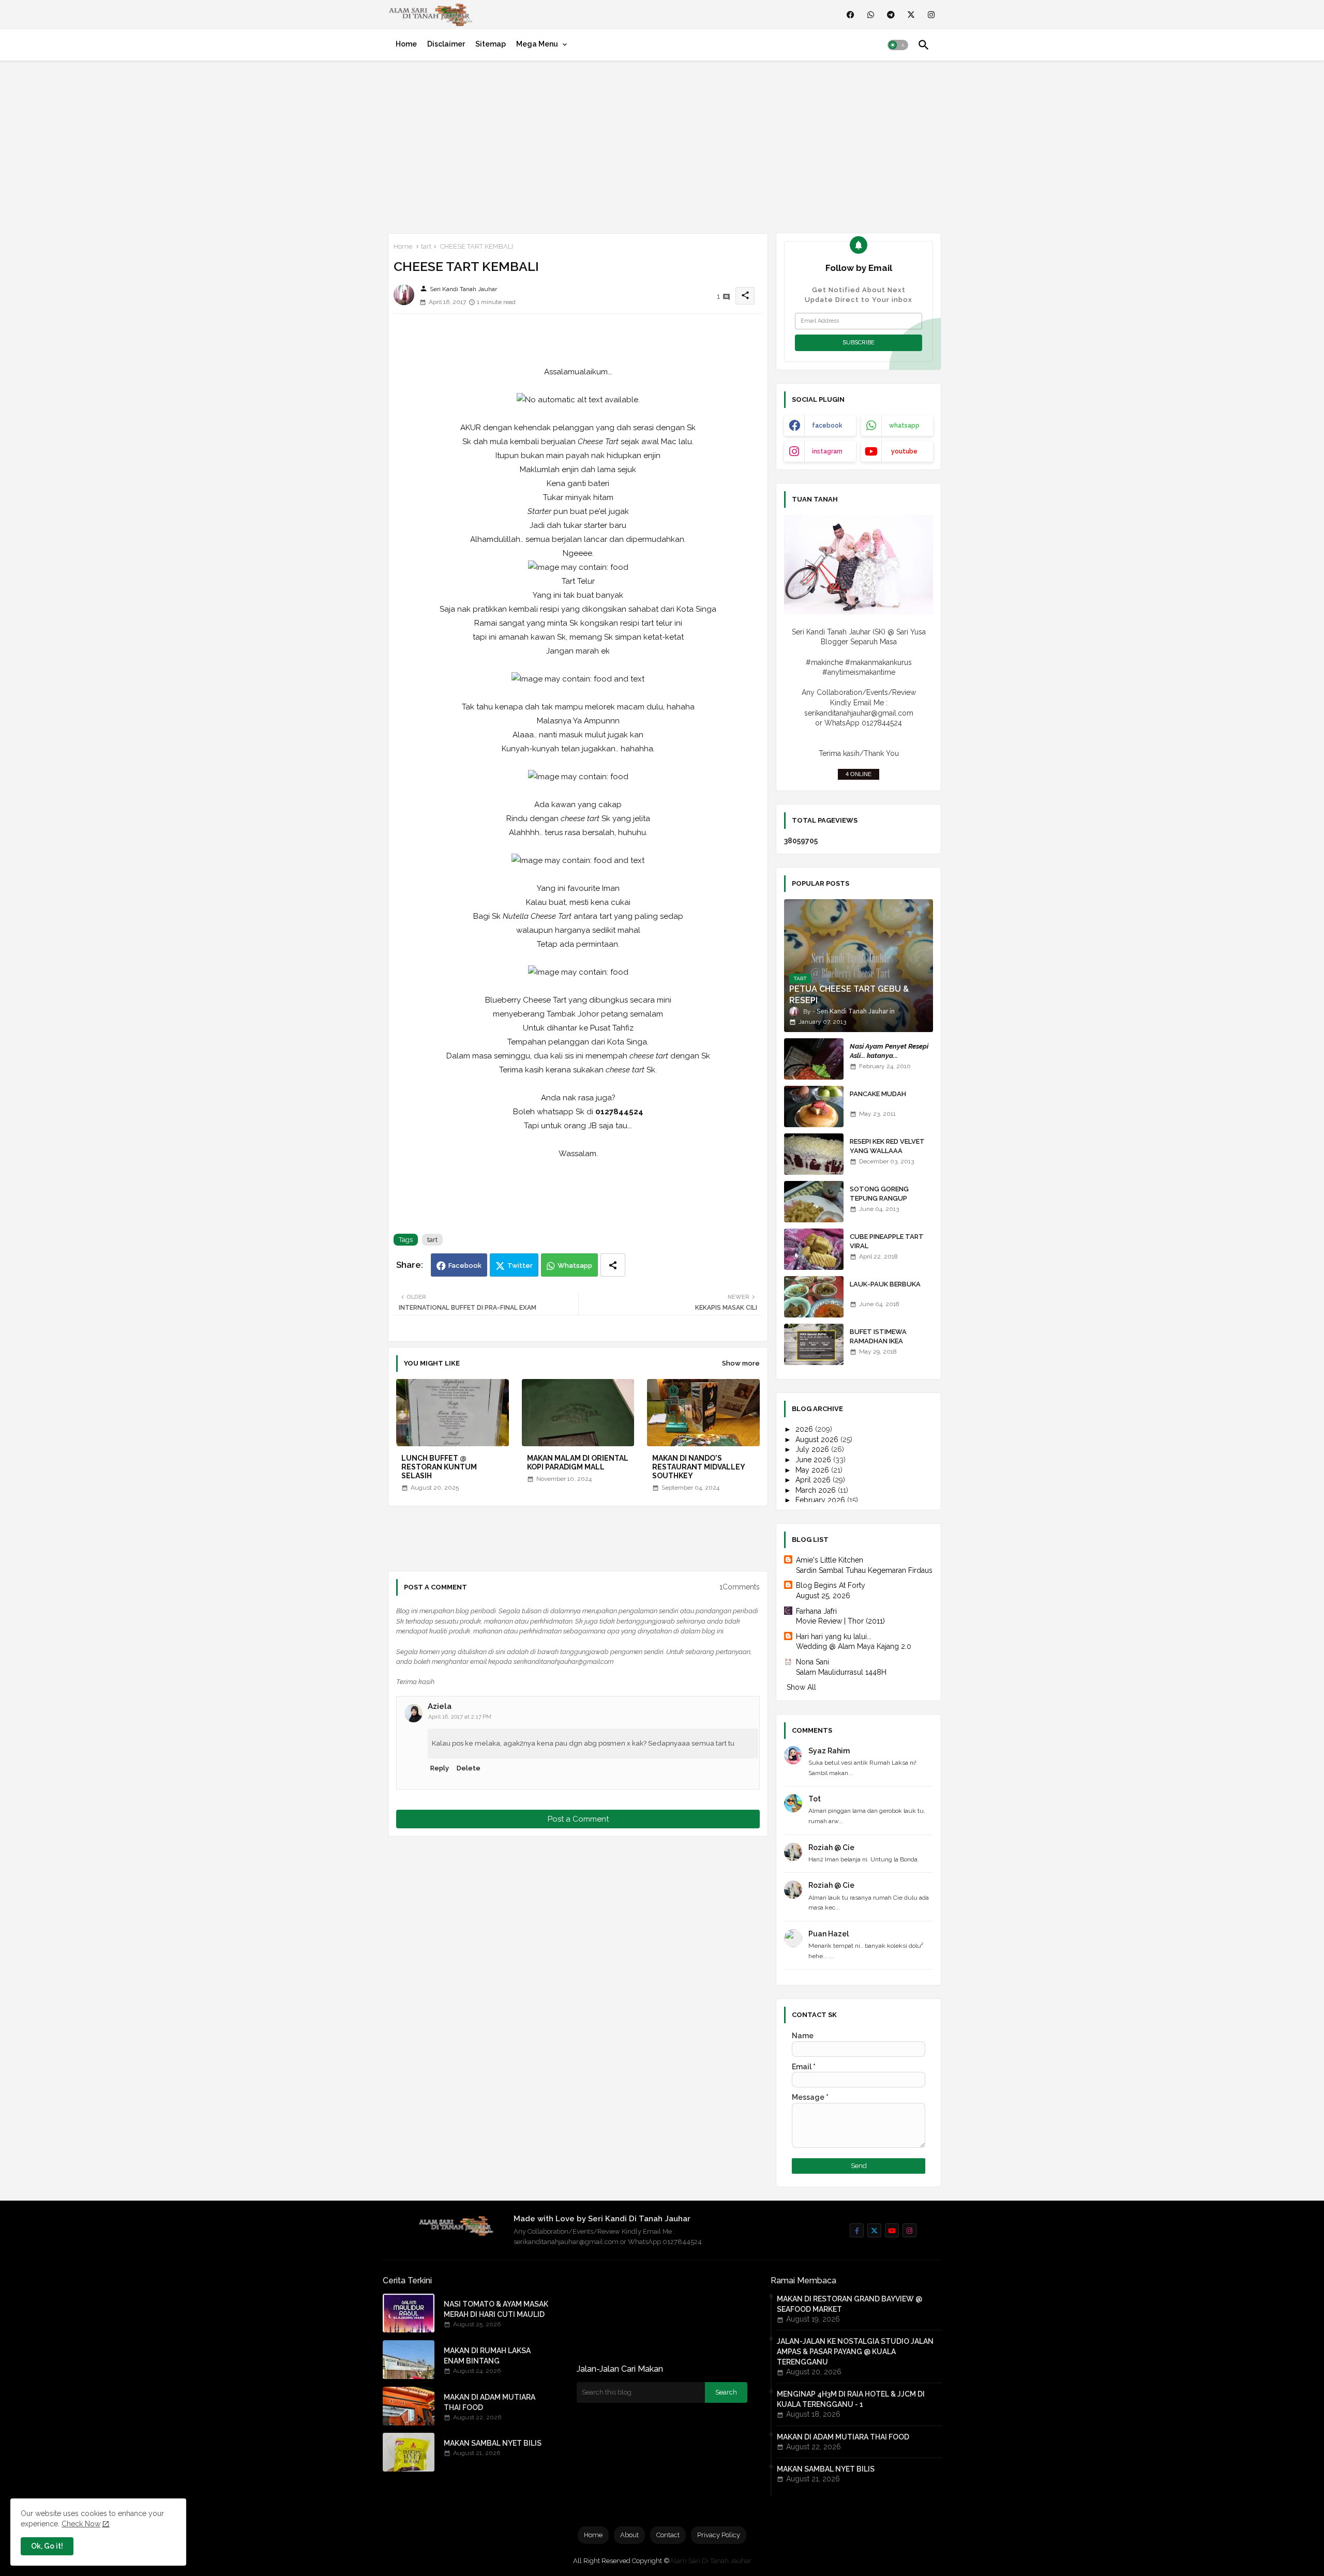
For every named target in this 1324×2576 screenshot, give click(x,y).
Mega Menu (537, 44)
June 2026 (814, 1460)
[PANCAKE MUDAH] (814, 1107)
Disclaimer (446, 44)
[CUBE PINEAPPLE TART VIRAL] (814, 1249)
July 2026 (813, 1449)
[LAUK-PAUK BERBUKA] (814, 1297)
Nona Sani (813, 1662)
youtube (904, 451)
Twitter (520, 1266)
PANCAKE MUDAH (878, 1094)
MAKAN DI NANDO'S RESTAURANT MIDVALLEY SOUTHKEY (698, 1467)
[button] (898, 45)
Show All (801, 1687)
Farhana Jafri (816, 1611)
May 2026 (813, 1470)
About (629, 2535)
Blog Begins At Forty (831, 1585)
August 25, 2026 (823, 1596)
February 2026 (821, 1500)
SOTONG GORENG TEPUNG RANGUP (879, 1194)
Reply (440, 1768)
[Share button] (613, 1265)
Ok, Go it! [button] (47, 2546)
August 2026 (818, 1439)
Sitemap (491, 44)
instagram (827, 451)
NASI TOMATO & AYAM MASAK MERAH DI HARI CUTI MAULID (496, 2309)
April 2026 (814, 1480)
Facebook (465, 1266)
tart (426, 246)
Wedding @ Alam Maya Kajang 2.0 (854, 1646)
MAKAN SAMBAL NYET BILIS (493, 2443)
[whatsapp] (871, 15)
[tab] (406, 44)
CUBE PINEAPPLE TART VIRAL (887, 1241)
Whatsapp (575, 1266)
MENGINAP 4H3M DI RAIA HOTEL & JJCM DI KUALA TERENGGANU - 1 (851, 2399)
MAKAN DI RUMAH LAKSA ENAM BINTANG (487, 2356)
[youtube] (892, 2230)
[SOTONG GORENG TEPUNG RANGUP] (814, 1202)
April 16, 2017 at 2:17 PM (460, 1717)
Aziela (440, 1706)
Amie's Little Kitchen (830, 1560)
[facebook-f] (857, 2230)
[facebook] (851, 15)
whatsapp (904, 426)
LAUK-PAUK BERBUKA (885, 1284)
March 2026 (817, 1490)
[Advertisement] (662, 145)
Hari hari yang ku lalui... (834, 1636)
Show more (741, 1363)
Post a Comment (578, 1819)
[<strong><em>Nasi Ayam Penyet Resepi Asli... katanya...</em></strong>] (814, 1059)
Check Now (81, 2524)
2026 (805, 1429)
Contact (668, 2535)
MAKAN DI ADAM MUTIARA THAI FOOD (490, 2402)
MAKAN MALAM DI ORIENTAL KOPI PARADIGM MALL (578, 1463)
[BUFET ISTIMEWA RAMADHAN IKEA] (814, 1344)
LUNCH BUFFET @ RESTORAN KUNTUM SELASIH (439, 1467)
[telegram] (891, 15)
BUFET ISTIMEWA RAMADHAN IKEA (878, 1336)
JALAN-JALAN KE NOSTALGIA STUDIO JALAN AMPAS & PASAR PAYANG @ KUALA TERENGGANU (855, 2352)
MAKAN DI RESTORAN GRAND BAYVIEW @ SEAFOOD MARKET (849, 2304)
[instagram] (931, 15)
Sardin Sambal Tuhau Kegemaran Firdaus (864, 1570)
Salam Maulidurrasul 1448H (841, 1672)
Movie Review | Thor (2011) (840, 1621)
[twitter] (911, 15)
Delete (469, 1768)
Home (406, 44)
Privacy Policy (719, 2535)
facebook (827, 426)
